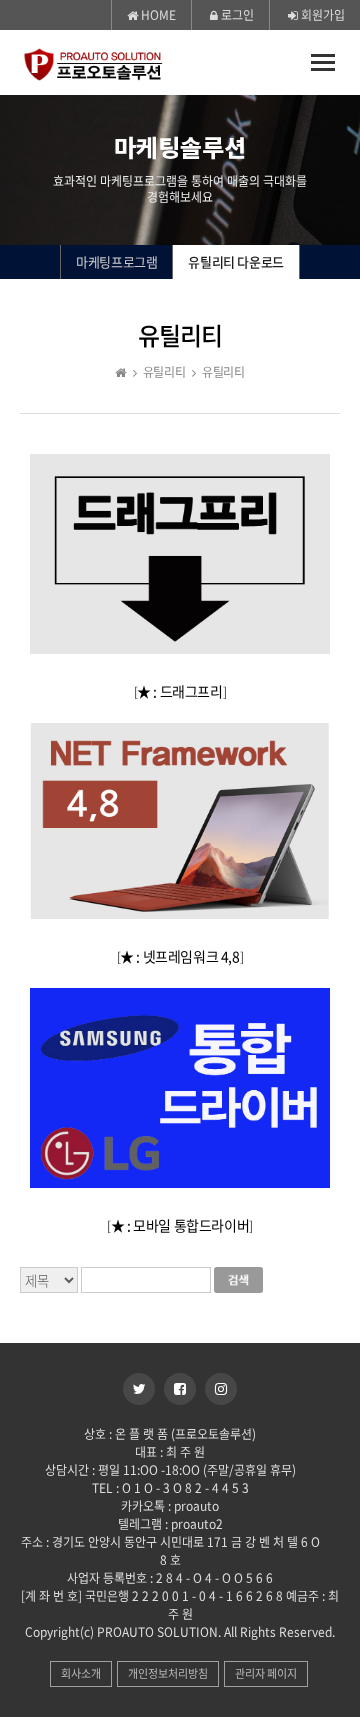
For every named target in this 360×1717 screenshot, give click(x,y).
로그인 (236, 15)
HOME (157, 15)
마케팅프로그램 (116, 261)
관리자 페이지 (266, 1673)
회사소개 (81, 1673)
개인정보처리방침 (168, 1673)
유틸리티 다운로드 (235, 261)
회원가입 (321, 15)
